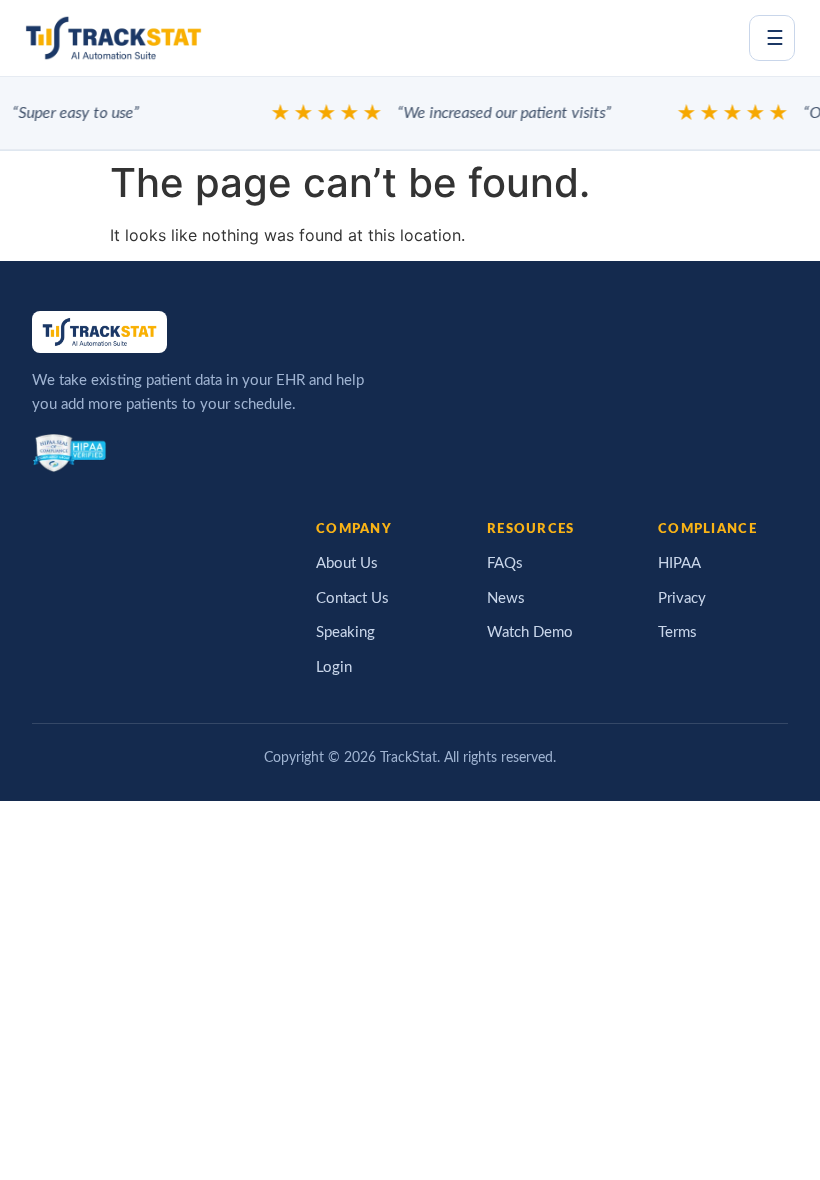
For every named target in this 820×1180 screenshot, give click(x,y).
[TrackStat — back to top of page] (113, 38)
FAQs (505, 563)
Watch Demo (530, 632)
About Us (347, 563)
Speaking (345, 632)
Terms (677, 632)
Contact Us (352, 598)
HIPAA (679, 563)
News (506, 598)
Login (334, 667)
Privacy (682, 598)
